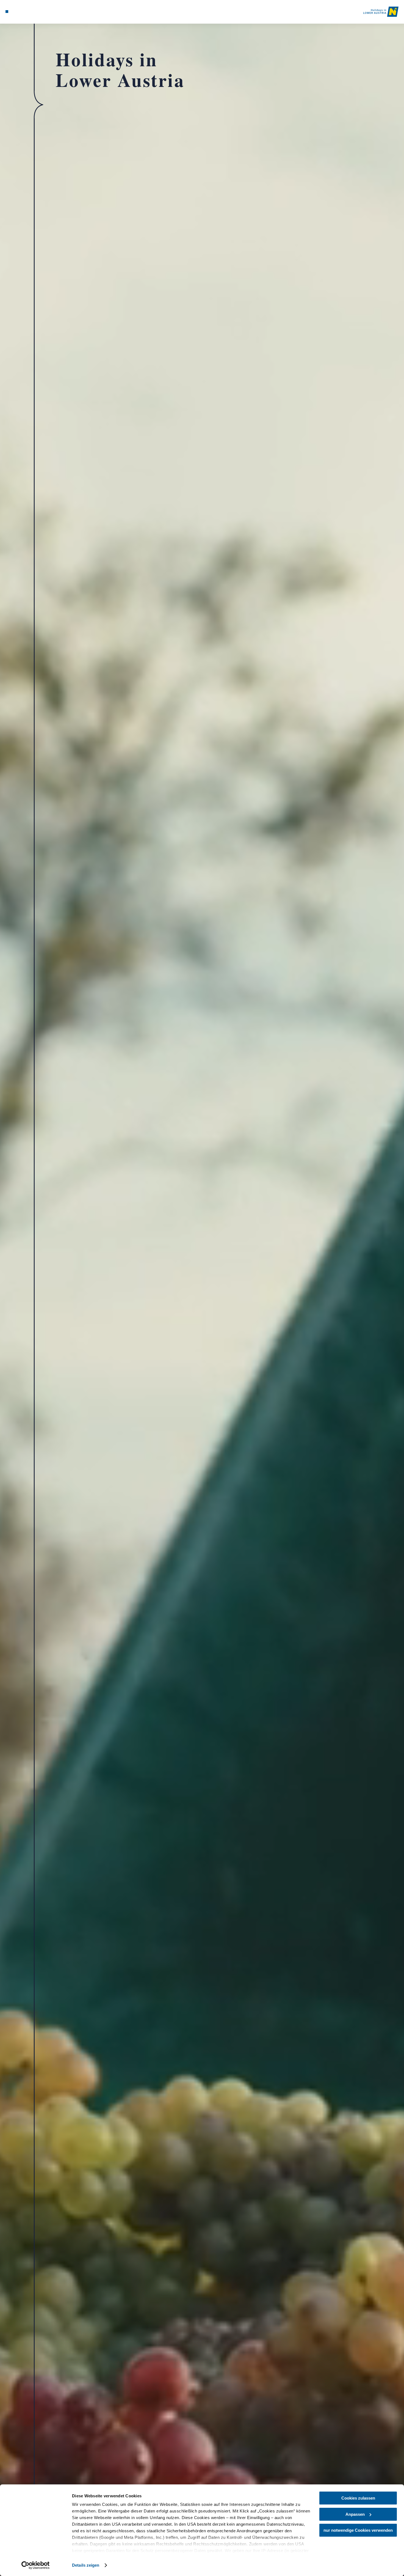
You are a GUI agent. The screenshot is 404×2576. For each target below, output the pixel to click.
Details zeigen (86, 2565)
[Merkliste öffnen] (27, 12)
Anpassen (355, 2514)
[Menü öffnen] (7, 12)
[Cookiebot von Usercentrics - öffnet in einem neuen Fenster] (36, 2565)
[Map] (20, 12)
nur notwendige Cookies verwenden (358, 2530)
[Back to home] (381, 12)
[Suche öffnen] (34, 12)
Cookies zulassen (358, 2498)
